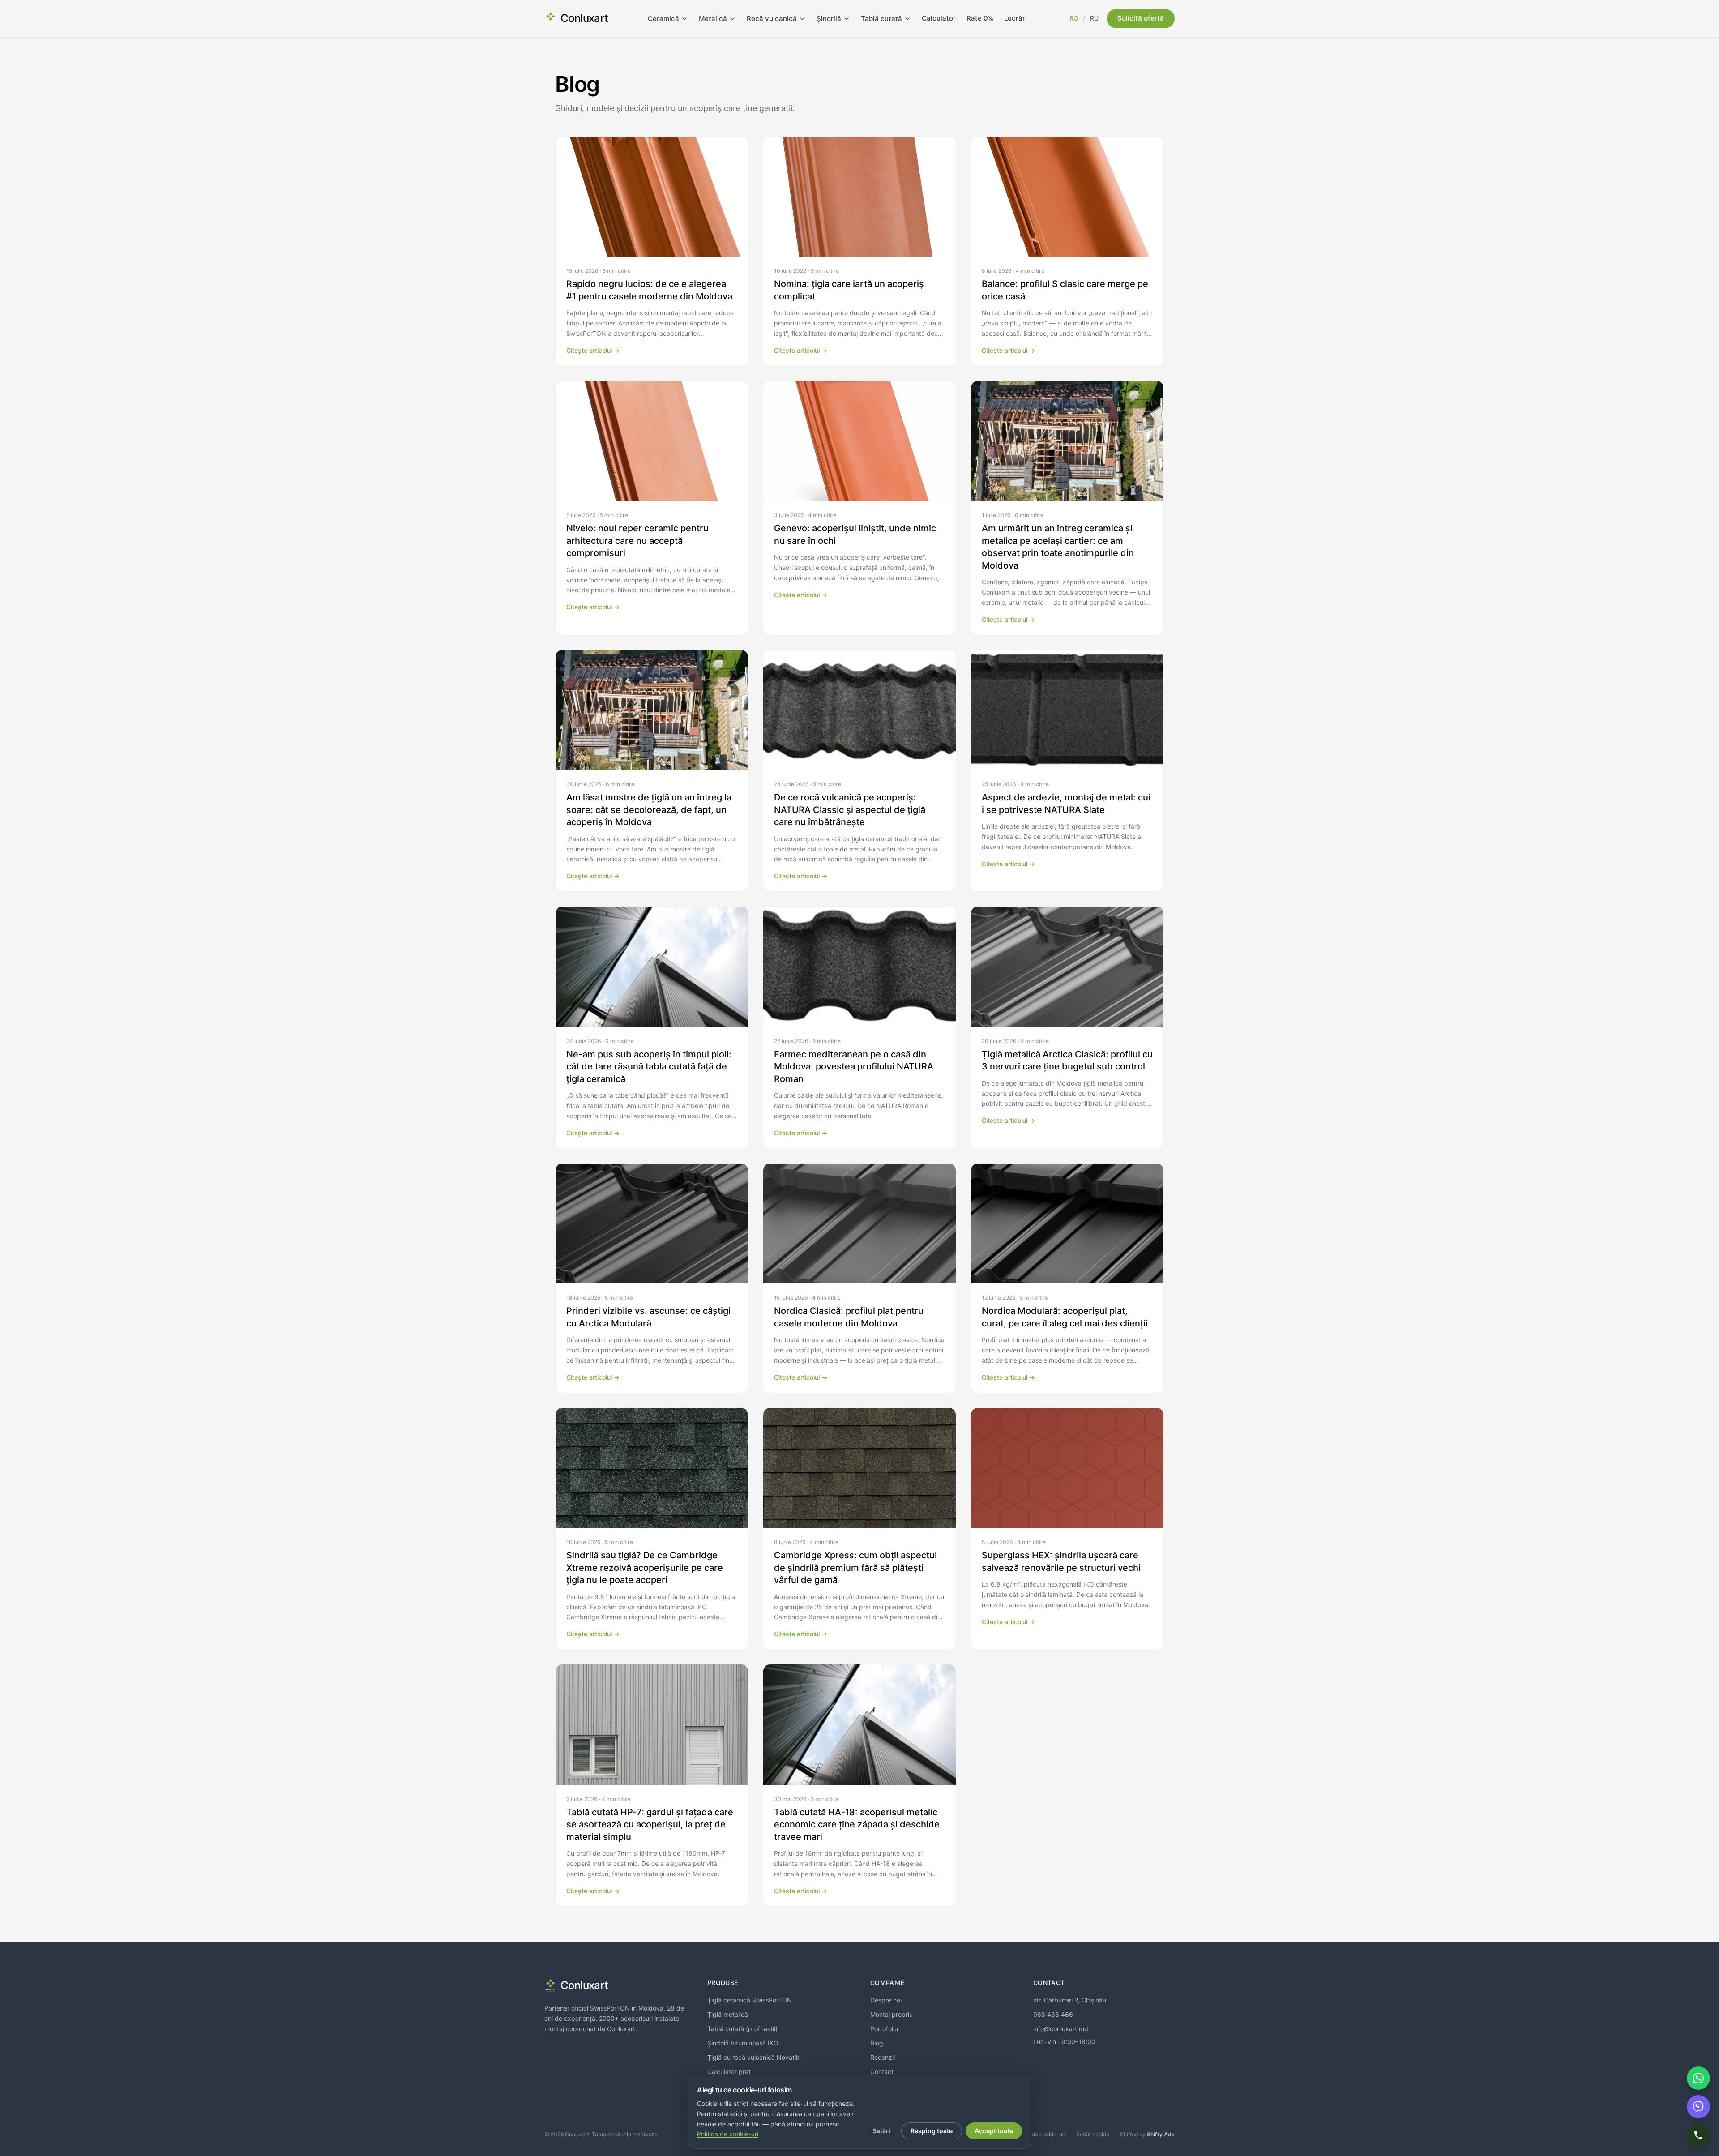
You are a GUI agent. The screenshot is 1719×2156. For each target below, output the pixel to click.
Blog (877, 2043)
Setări (881, 2131)
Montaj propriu (892, 2014)
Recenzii (883, 2057)
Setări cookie (1093, 2134)
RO (1074, 18)
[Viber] (1698, 2107)
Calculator (939, 18)
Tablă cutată (881, 19)
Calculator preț (729, 2072)
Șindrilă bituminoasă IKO (743, 2043)
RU (1094, 18)
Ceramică (663, 19)
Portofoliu (884, 2029)
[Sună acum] (1698, 2135)
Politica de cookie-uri (1039, 2134)
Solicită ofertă (1141, 18)
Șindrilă (829, 19)
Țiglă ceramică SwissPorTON (750, 2000)
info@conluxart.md (1061, 2029)
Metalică (713, 19)
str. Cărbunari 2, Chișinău (1070, 2000)
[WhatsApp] (1698, 2078)
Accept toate (994, 2131)
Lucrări (1016, 18)
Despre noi (886, 2000)
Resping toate (932, 2131)
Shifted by (1147, 2134)
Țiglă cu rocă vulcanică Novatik (753, 2057)
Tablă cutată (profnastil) (742, 2029)
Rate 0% (980, 18)
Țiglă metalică (728, 2014)
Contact (882, 2072)
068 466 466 (1053, 2014)
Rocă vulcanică (772, 19)
